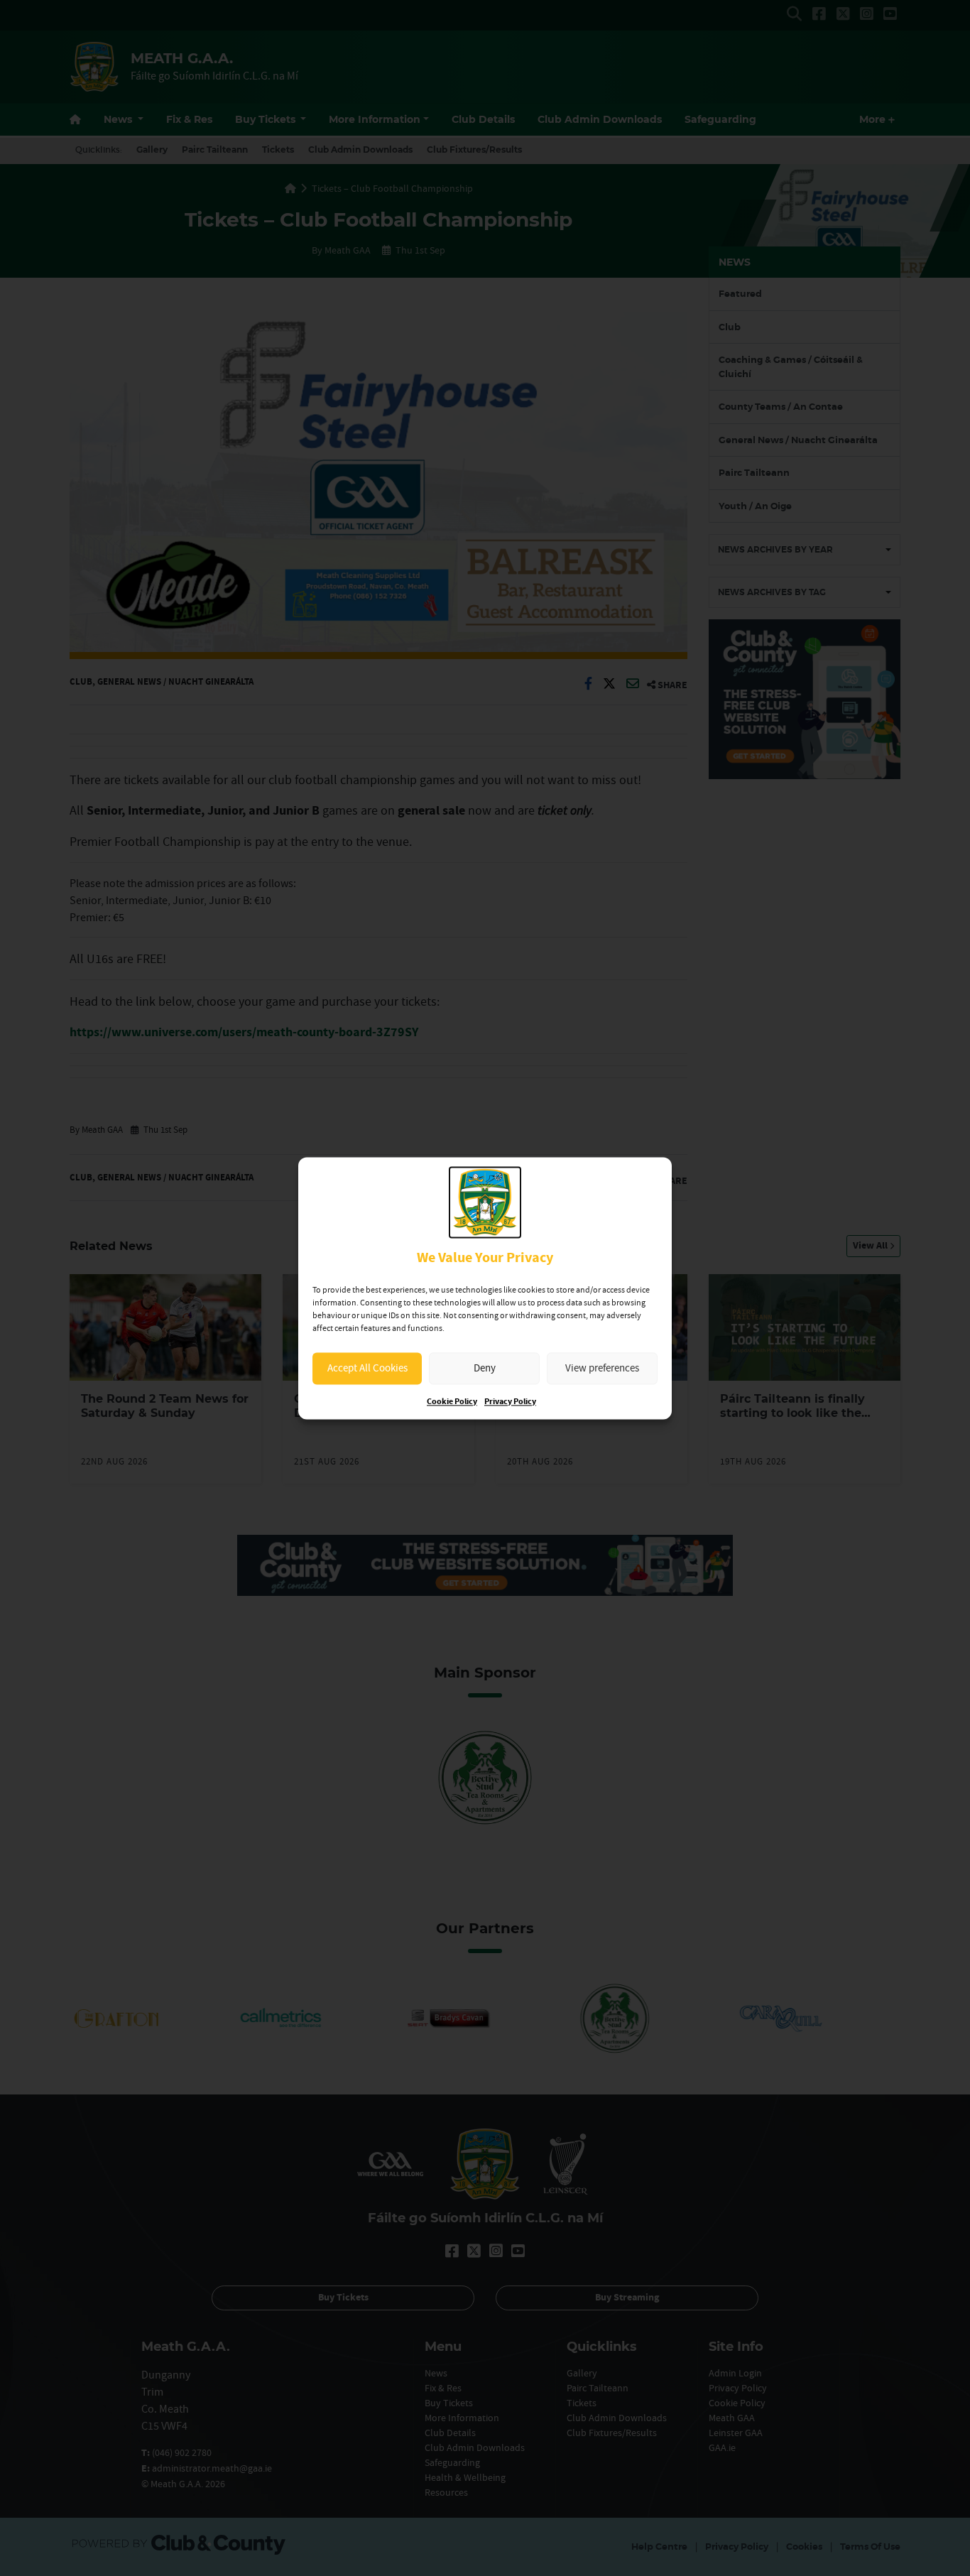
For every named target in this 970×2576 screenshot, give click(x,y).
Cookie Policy (452, 1402)
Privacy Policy (510, 1402)
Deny (485, 1368)
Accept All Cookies (367, 1368)
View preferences (602, 1368)
